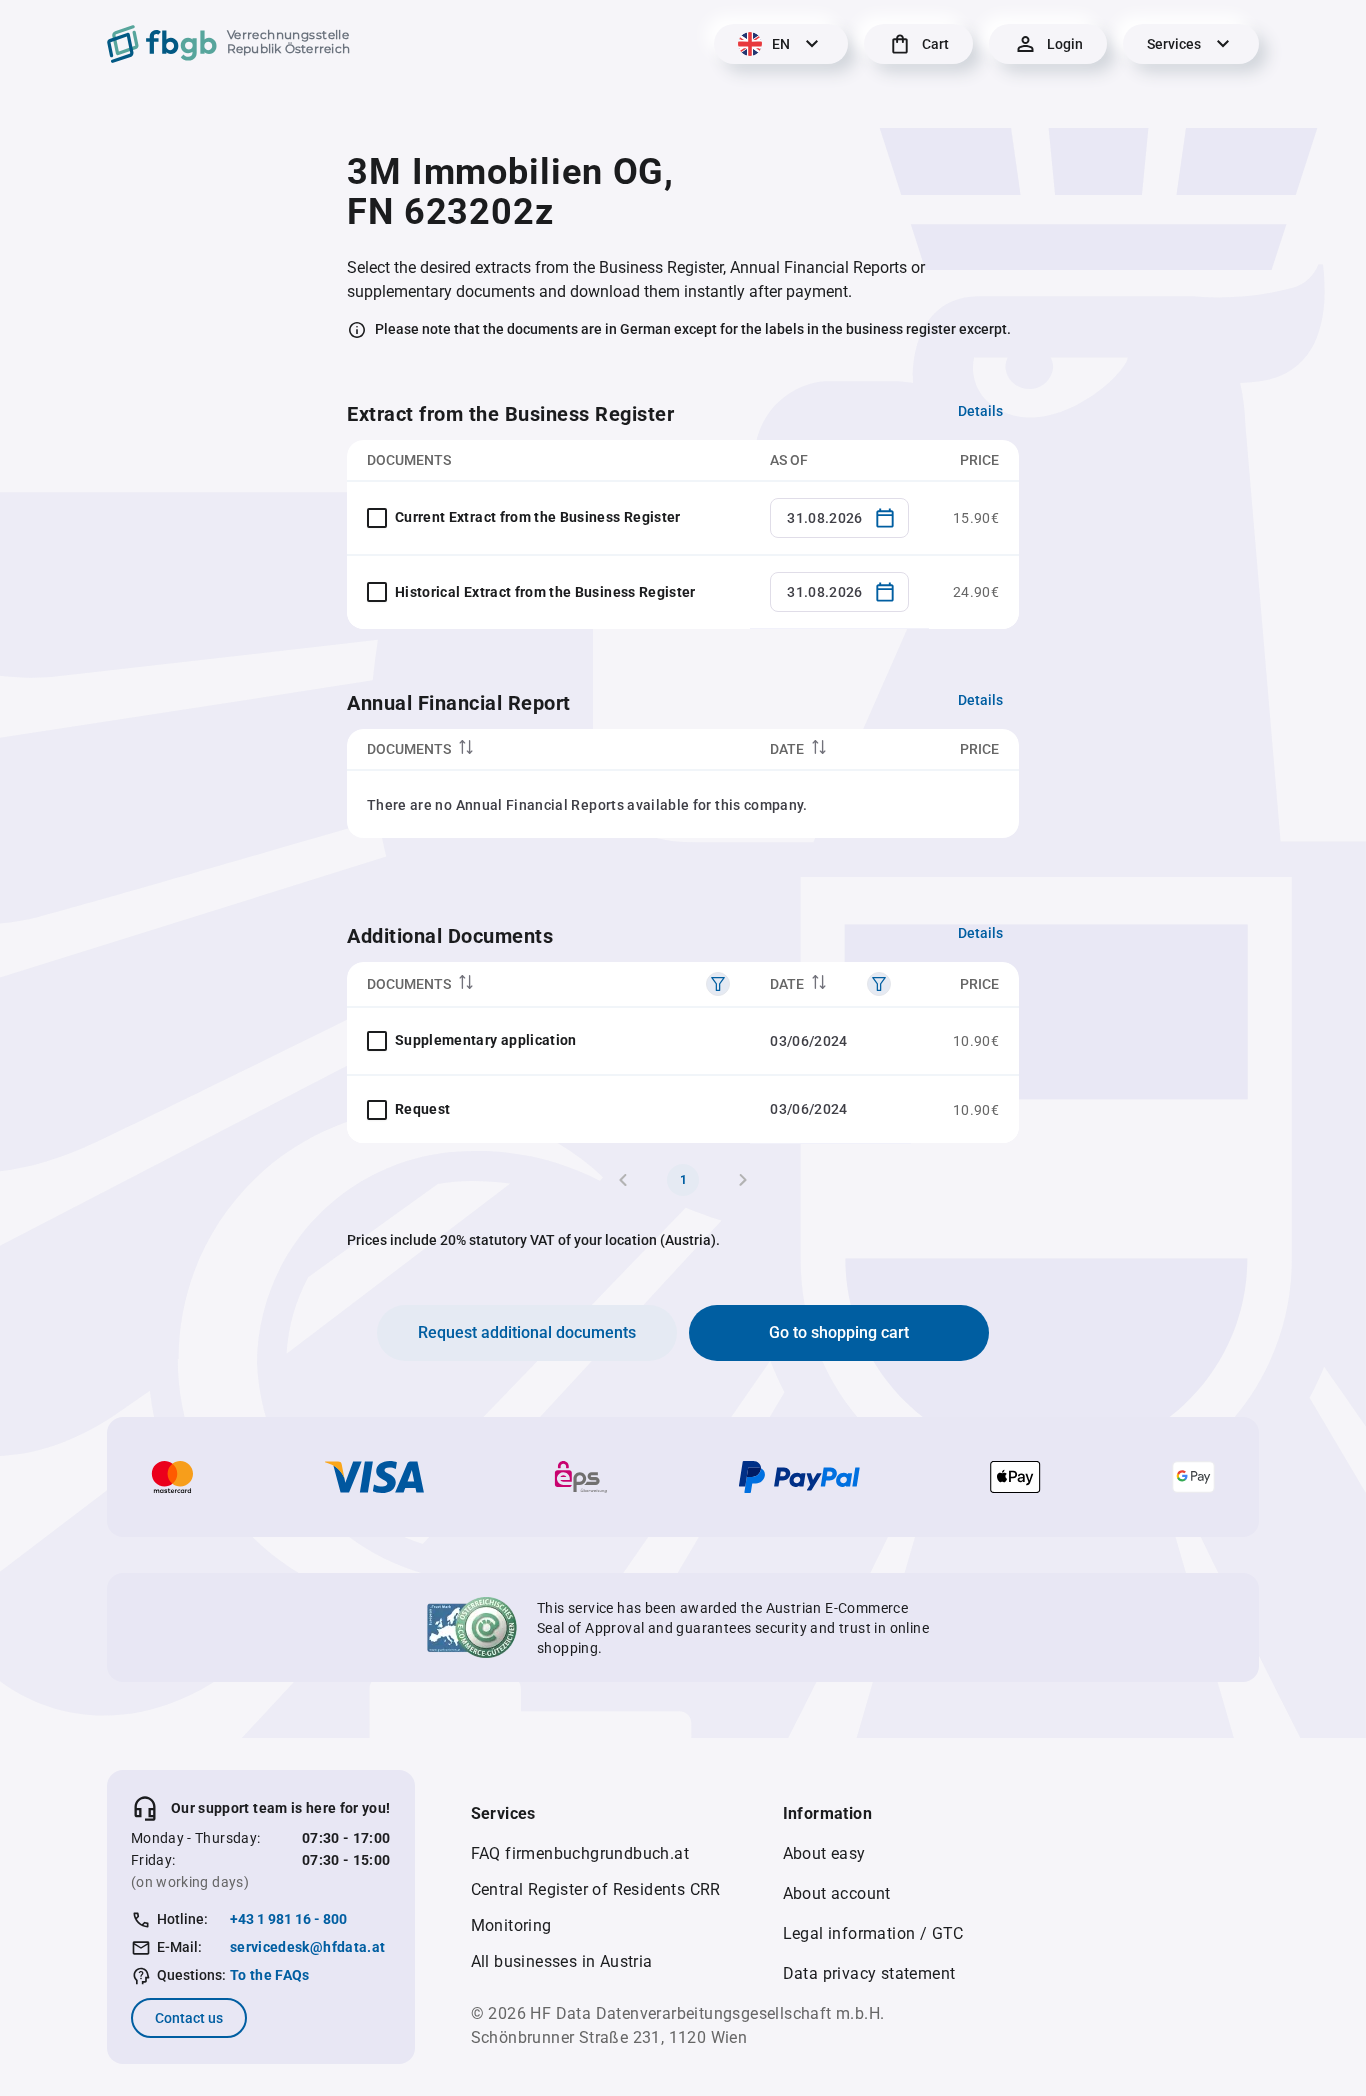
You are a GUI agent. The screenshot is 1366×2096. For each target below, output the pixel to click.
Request (422, 1109)
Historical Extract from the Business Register (545, 592)
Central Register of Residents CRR (596, 1889)
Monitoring (511, 1925)
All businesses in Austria (562, 1961)
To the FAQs (270, 1975)
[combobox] (839, 518)
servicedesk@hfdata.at (307, 1947)
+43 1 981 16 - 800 (288, 1919)
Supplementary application (486, 1040)
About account (837, 1893)
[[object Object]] (718, 984)
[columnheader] (548, 749)
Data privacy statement (869, 1973)
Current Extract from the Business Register (538, 517)
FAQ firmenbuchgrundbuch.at (580, 1853)
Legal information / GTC (873, 1933)
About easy (824, 1853)
